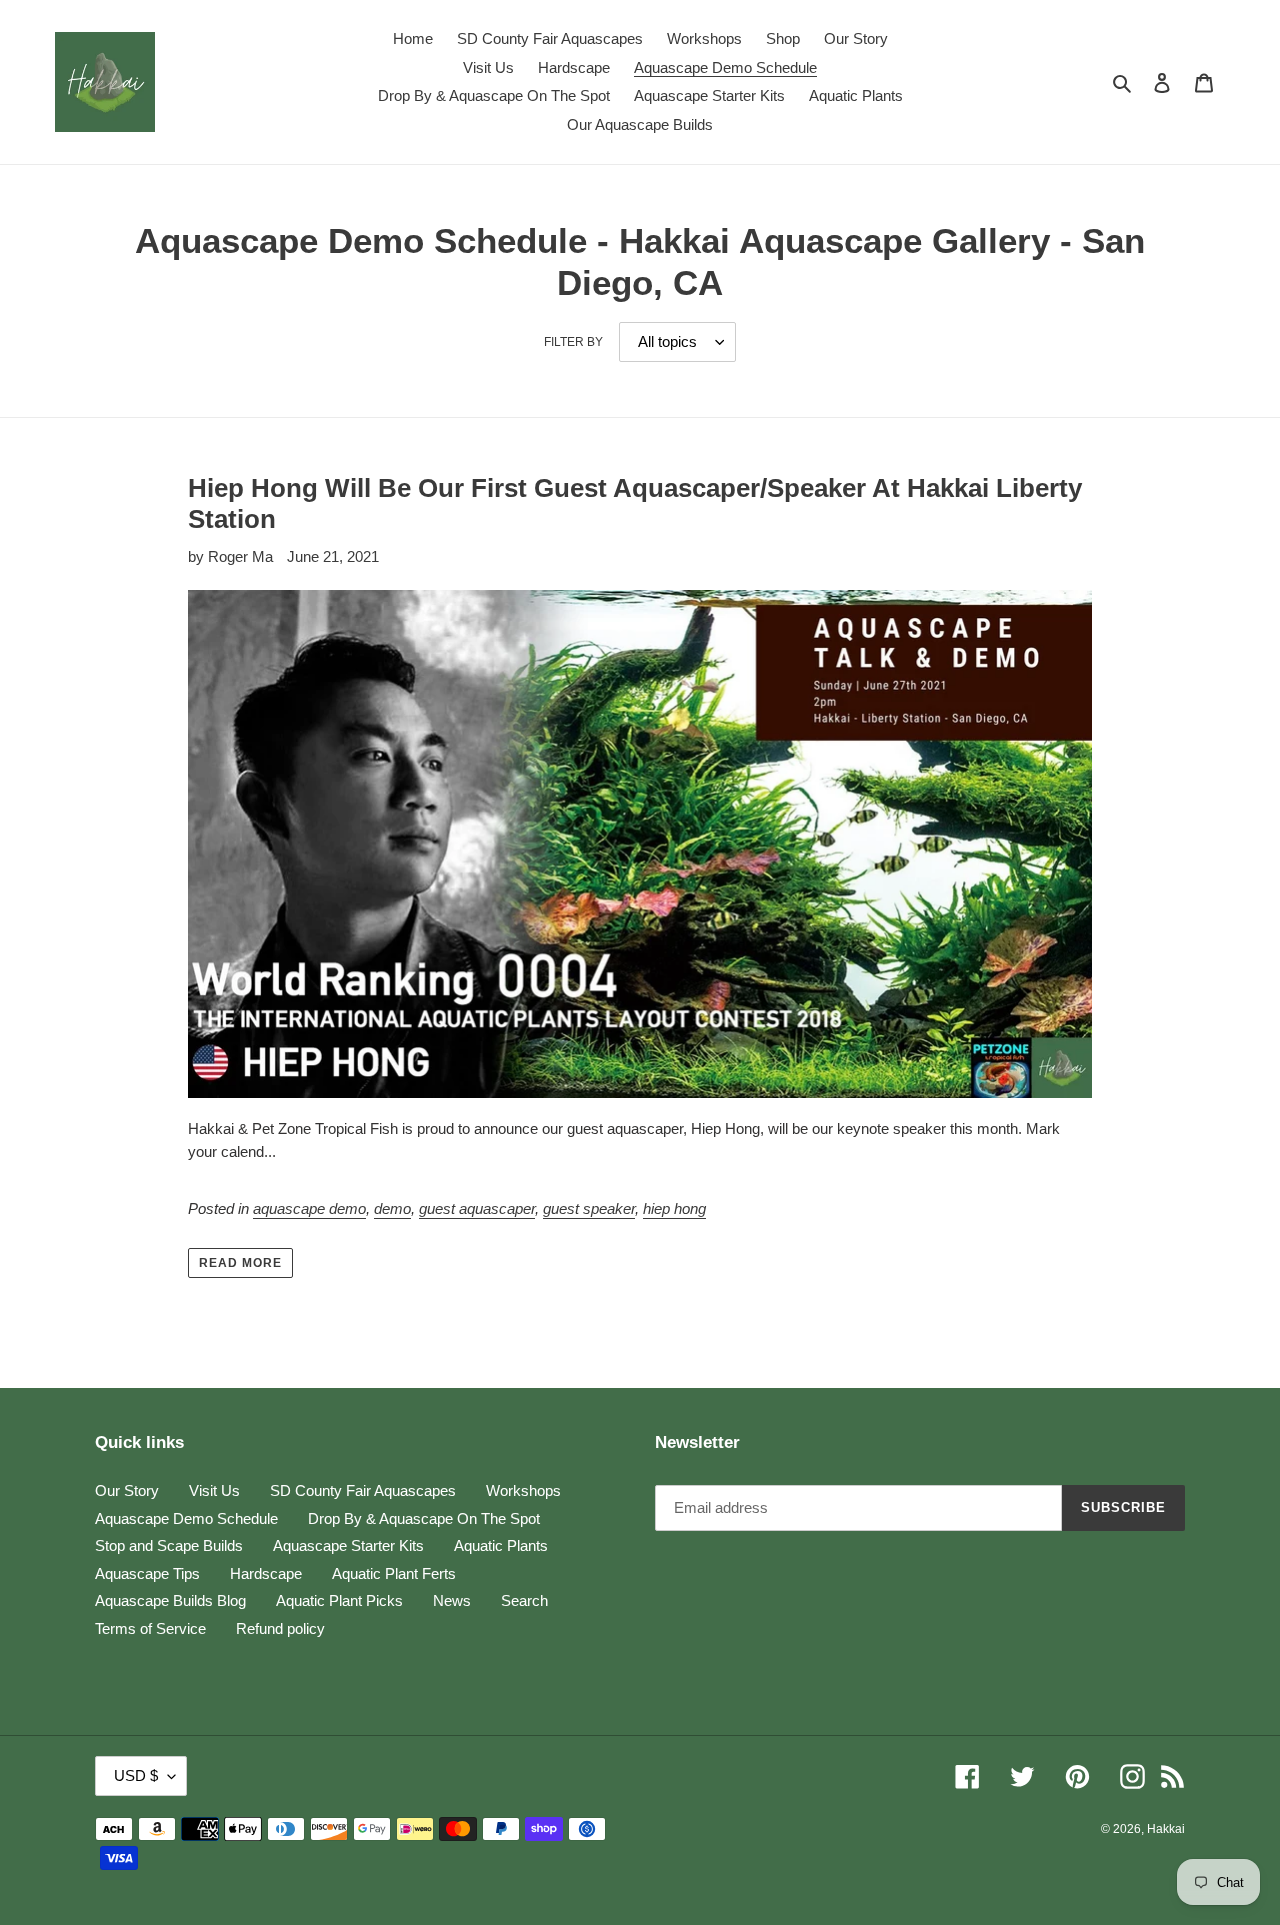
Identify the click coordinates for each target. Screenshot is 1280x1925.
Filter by (573, 342)
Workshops (523, 1490)
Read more (240, 1263)
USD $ (136, 1775)
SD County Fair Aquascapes (363, 1490)
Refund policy (280, 1628)
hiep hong (674, 1208)
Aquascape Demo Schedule (186, 1518)
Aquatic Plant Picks (339, 1600)
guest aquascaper (477, 1208)
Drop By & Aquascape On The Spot (424, 1518)
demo (392, 1208)
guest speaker (589, 1208)
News (452, 1600)
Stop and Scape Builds (169, 1545)
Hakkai (1166, 1829)
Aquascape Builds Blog (170, 1600)
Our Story (127, 1490)
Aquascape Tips (147, 1573)
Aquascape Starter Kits (348, 1545)
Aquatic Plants (501, 1545)
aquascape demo (309, 1208)
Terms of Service (150, 1628)
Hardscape (266, 1573)
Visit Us (214, 1490)
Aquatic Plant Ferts (394, 1573)
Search (524, 1600)
